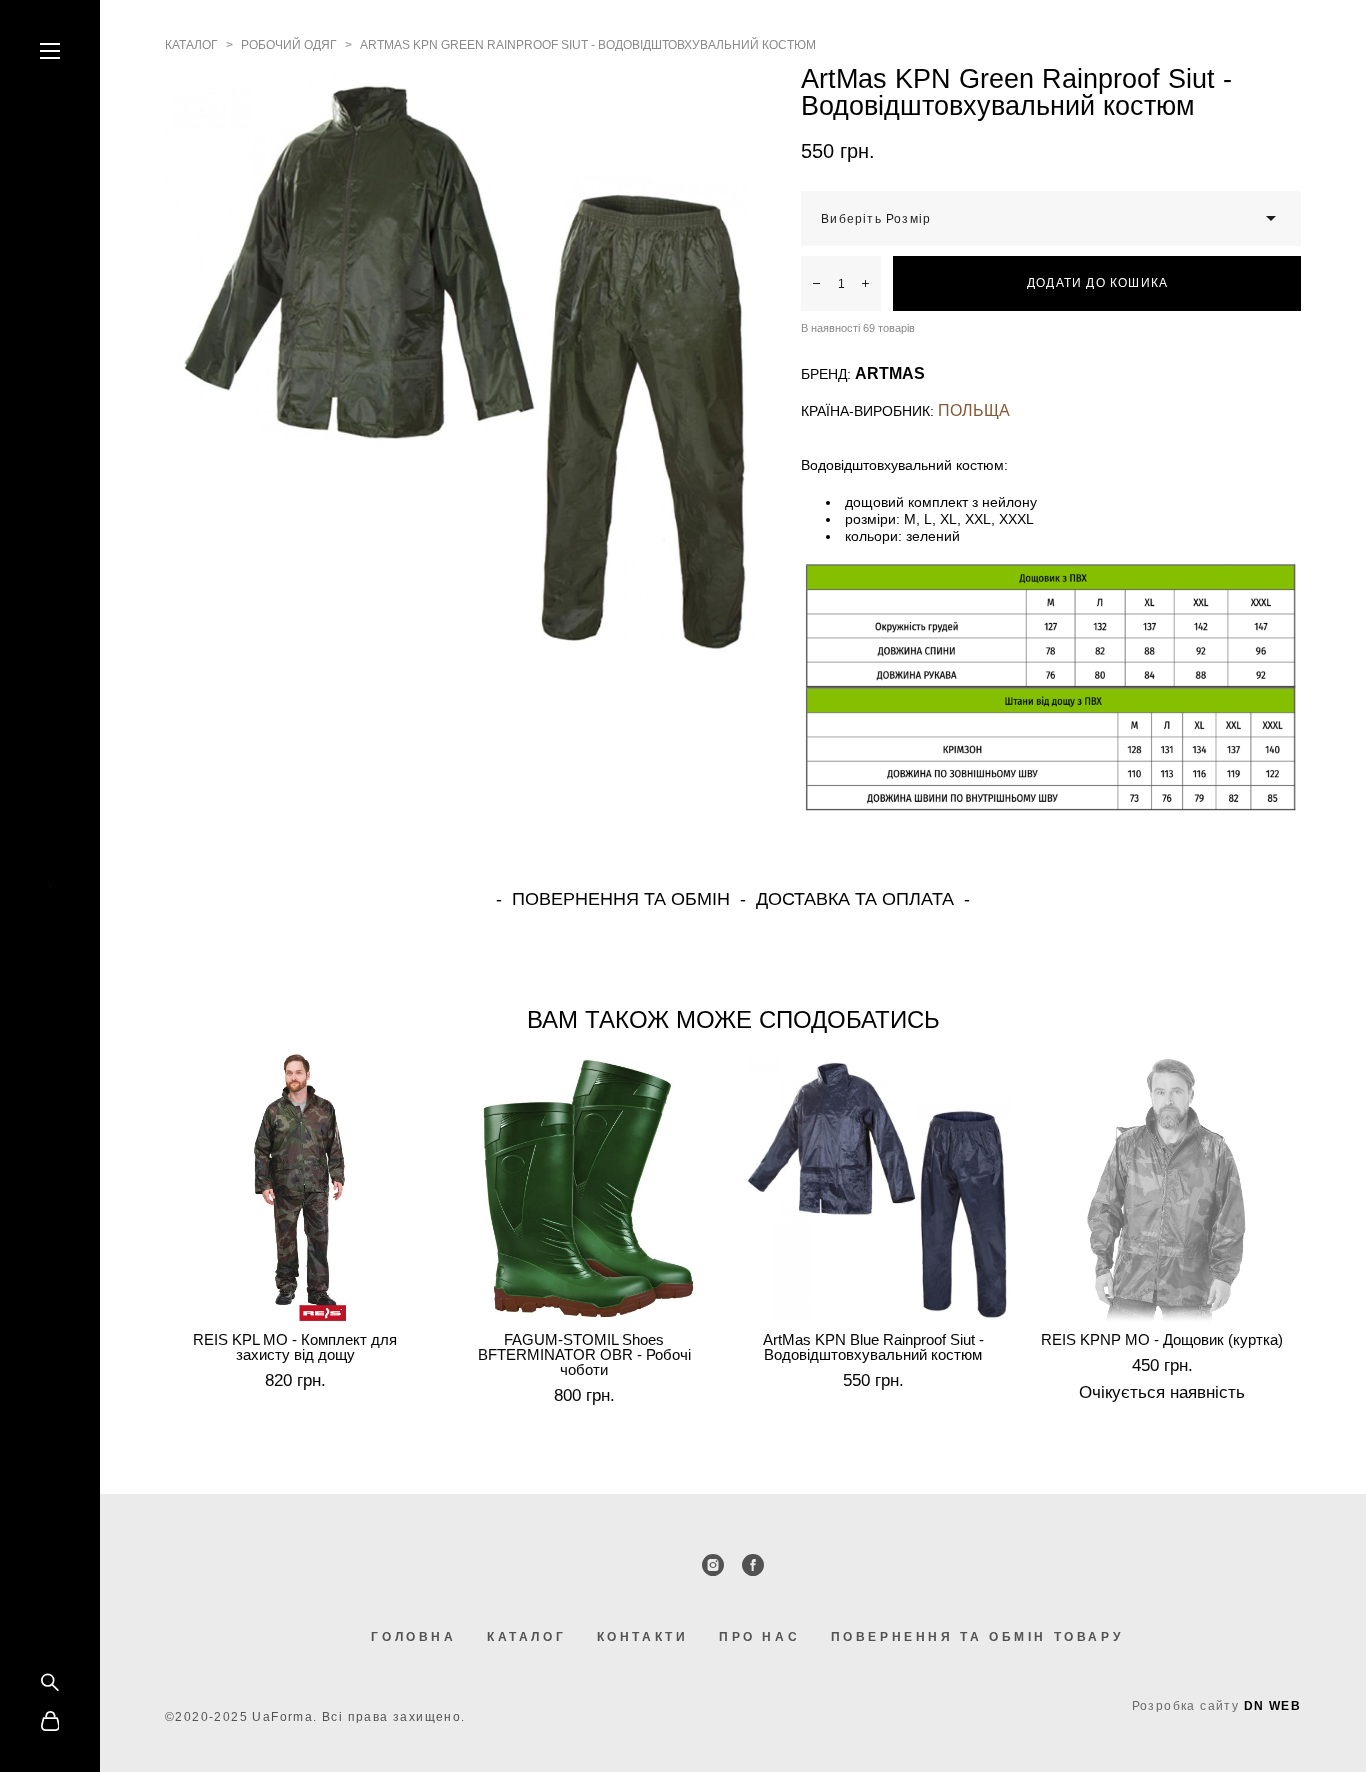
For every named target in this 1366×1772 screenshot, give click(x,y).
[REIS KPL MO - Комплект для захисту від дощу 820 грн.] (299, 1187)
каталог (191, 45)
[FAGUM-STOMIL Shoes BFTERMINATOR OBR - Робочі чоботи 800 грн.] (588, 1187)
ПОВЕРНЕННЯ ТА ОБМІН (621, 899)
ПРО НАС (759, 1637)
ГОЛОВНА (413, 1637)
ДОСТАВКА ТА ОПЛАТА (855, 899)
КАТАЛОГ (526, 1637)
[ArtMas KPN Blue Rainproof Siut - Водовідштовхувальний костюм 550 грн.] (877, 1187)
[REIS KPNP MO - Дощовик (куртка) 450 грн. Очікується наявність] (1166, 1187)
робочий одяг (289, 45)
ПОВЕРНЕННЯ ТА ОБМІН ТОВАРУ (977, 1637)
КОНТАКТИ (643, 1637)
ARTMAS (890, 373)
